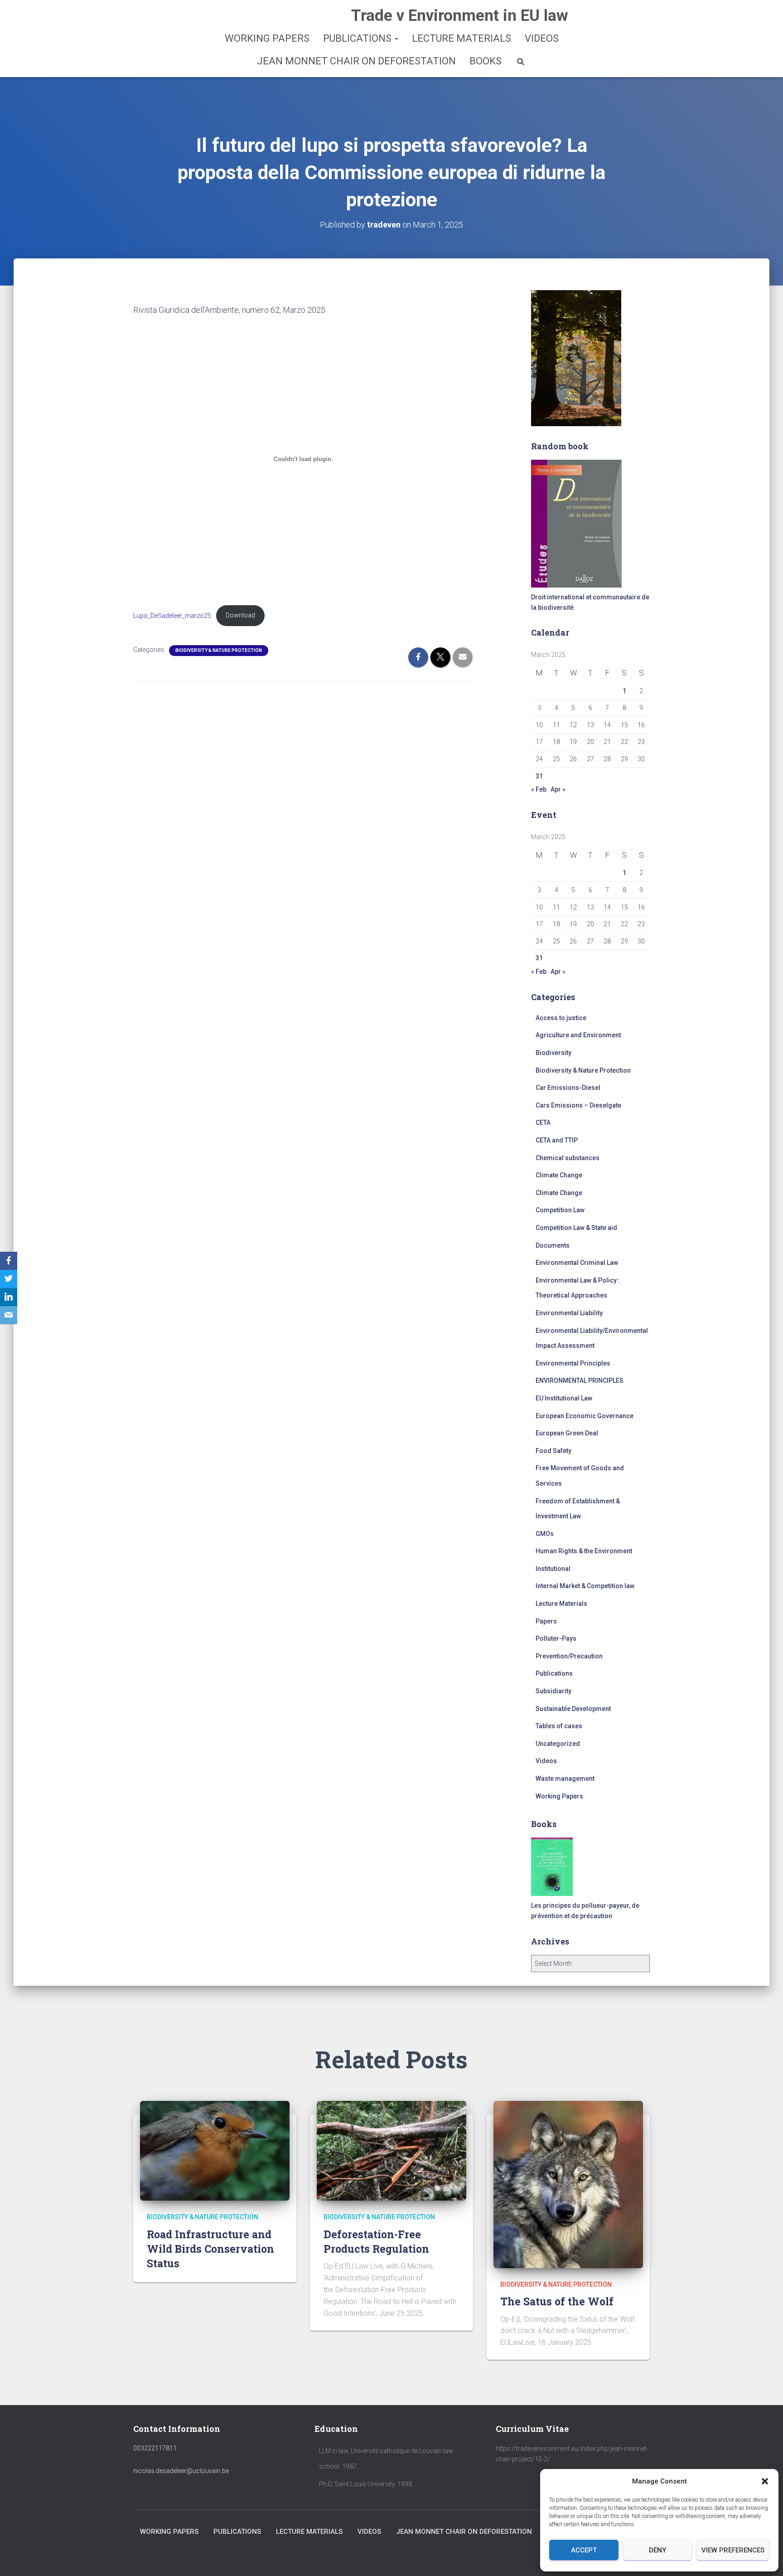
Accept (584, 2550)
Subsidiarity (553, 1691)
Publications (358, 38)
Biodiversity (553, 1053)
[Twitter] (9, 1279)
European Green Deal (567, 1433)
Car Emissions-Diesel (568, 1088)
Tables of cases (559, 1726)
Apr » (558, 789)
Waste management (565, 1779)
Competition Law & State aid (576, 1228)
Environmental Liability (569, 1313)
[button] (765, 2481)
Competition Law (560, 1210)
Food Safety (553, 1451)
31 (539, 776)
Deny (657, 2550)
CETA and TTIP (557, 1140)
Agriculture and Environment (578, 1035)
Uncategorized (558, 1744)
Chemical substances (568, 1158)
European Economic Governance (585, 1416)
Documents (553, 1245)
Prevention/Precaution (569, 1656)
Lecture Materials (462, 38)
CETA (543, 1123)
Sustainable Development (573, 1709)
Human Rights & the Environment (584, 1551)
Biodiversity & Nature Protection (219, 650)
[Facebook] (9, 1261)
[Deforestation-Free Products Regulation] (391, 2150)
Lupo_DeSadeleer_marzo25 (172, 615)
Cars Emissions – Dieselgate (578, 1105)
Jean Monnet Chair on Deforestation (356, 61)
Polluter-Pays (556, 1638)
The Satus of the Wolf (557, 2301)
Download (240, 615)
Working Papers (267, 38)
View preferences (733, 2550)
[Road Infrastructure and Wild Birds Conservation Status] (215, 2150)
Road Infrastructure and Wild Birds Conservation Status (210, 2249)
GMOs (545, 1534)
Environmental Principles (573, 1363)
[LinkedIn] (9, 1297)
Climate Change (559, 1175)
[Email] (9, 1315)
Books (486, 61)
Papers (546, 1621)
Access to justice (561, 1018)
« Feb (539, 789)
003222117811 (155, 2448)
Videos (542, 38)
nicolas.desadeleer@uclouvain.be (181, 2471)
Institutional (553, 1569)
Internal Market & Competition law (585, 1586)
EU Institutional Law (564, 1398)
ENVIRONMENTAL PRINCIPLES (580, 1380)
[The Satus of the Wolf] (568, 2184)
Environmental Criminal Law (577, 1263)
